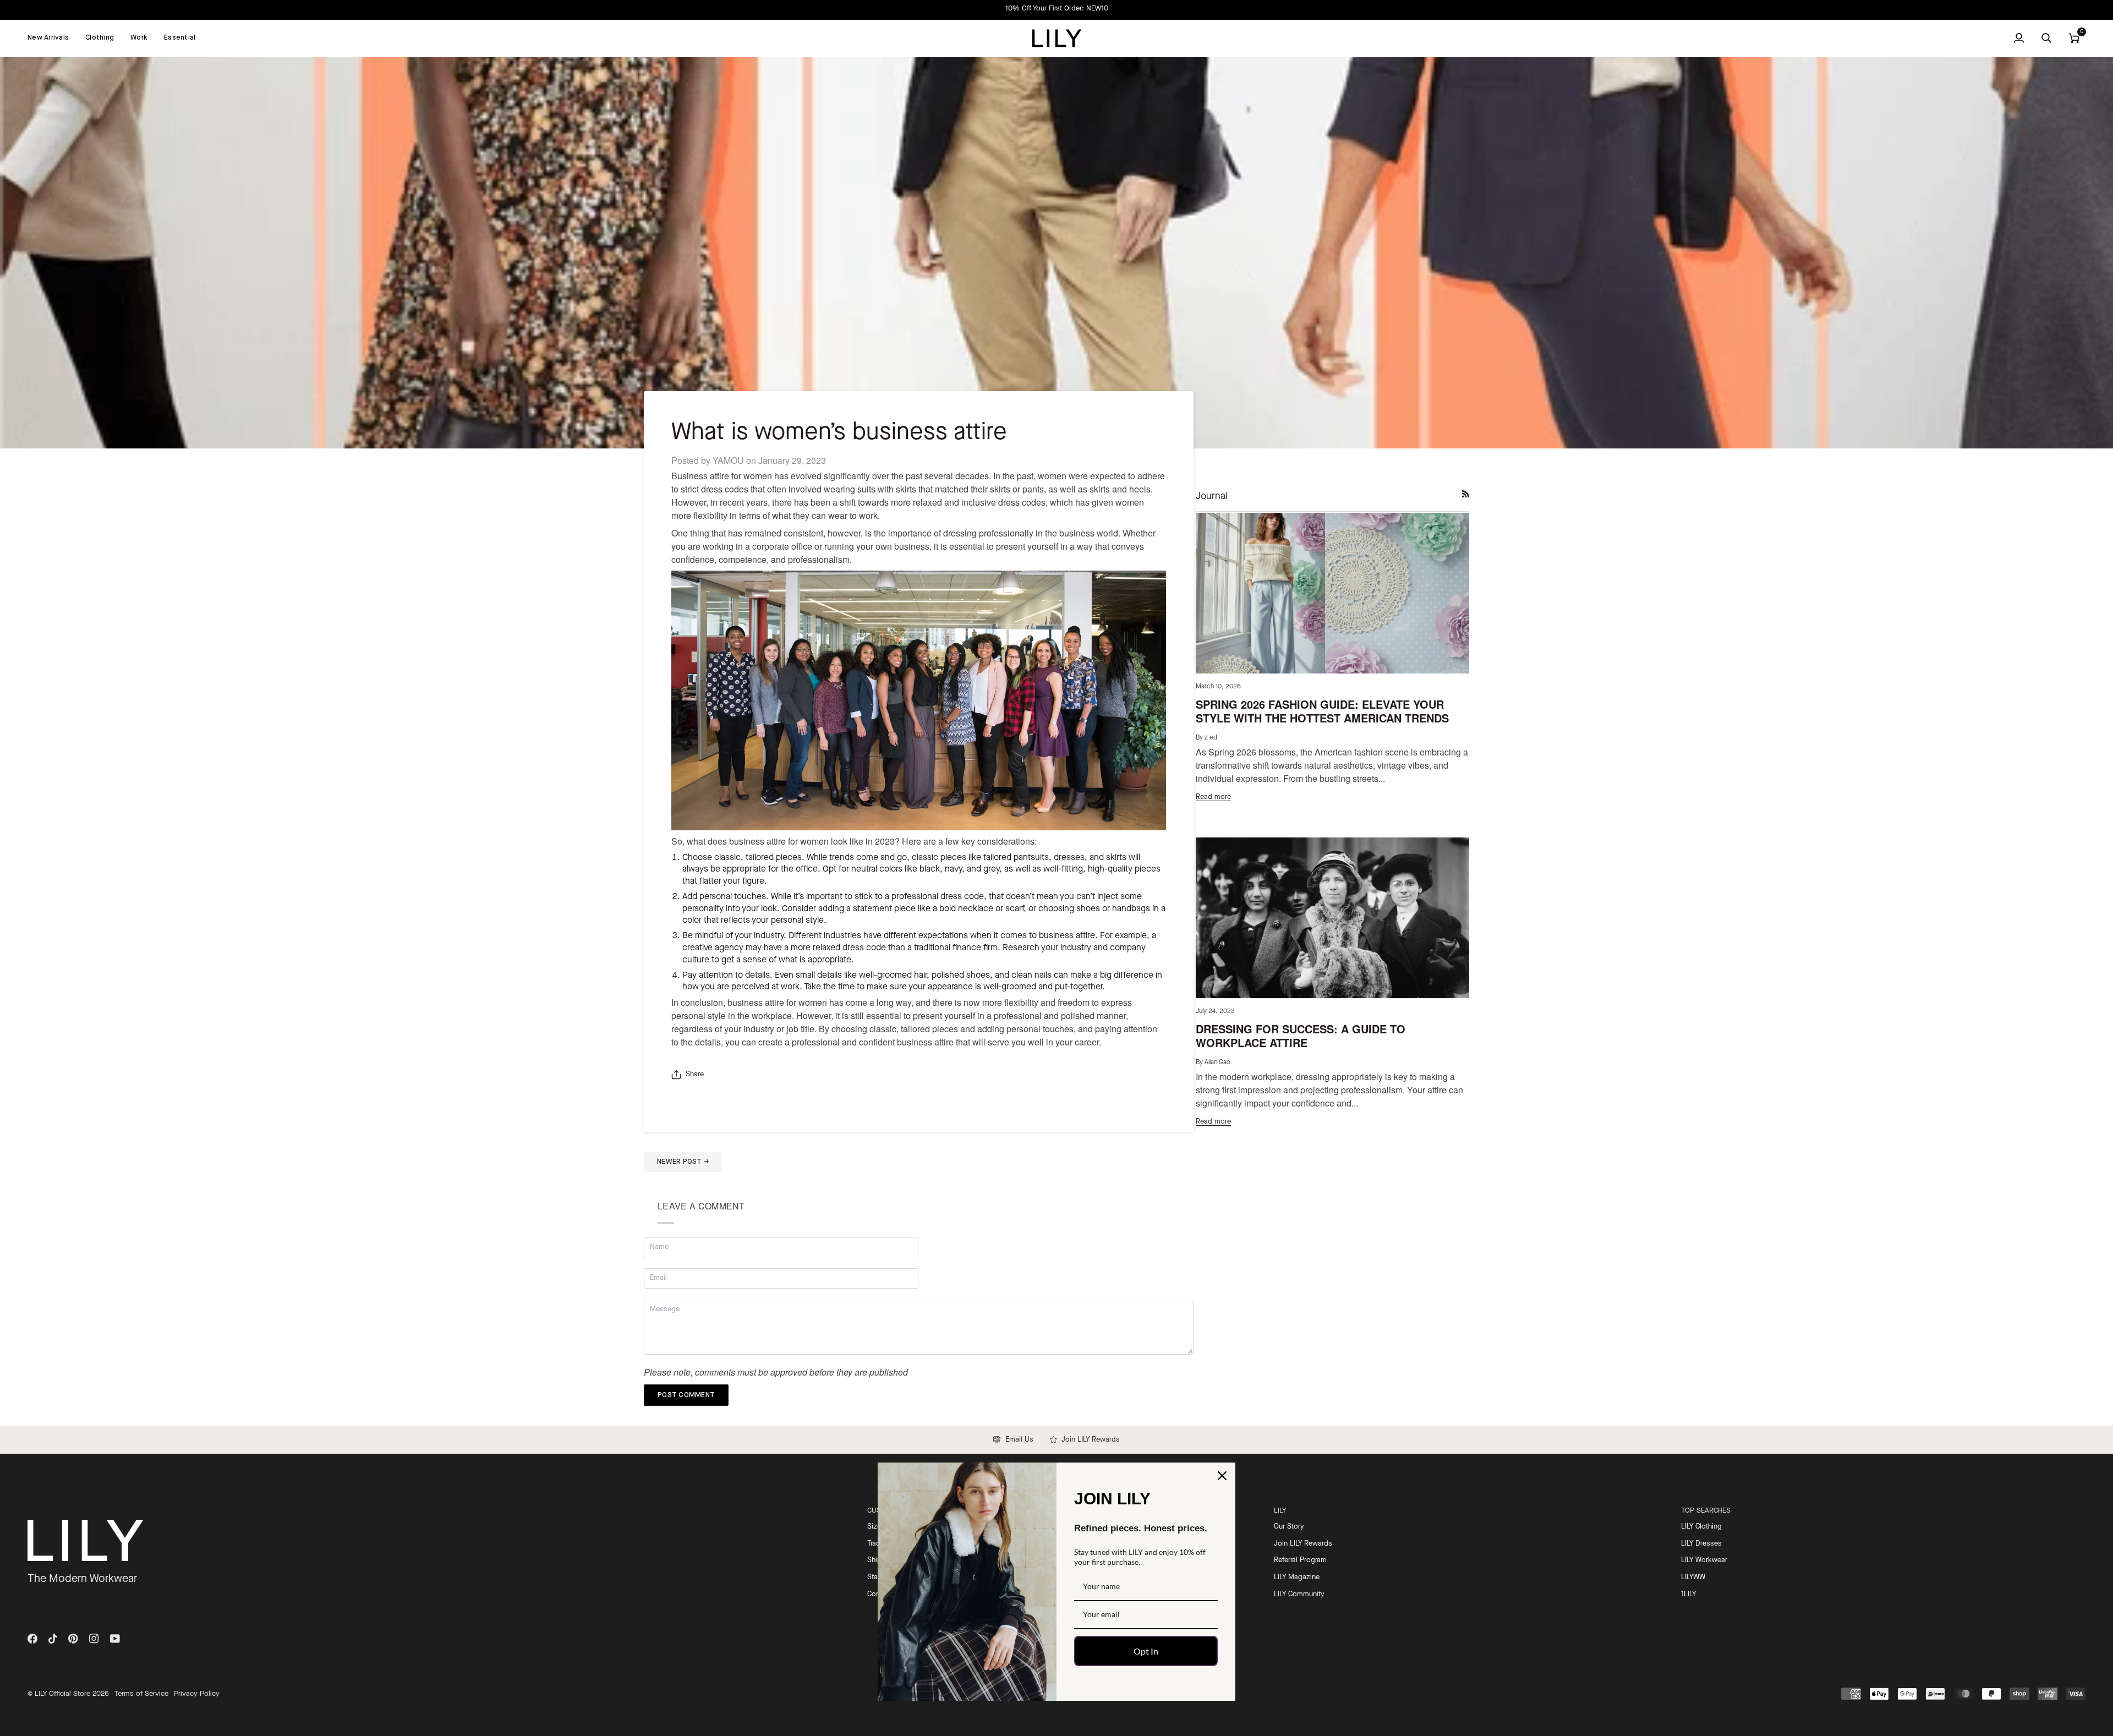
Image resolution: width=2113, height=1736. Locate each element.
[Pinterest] (73, 1639)
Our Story (1289, 1527)
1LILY (1688, 1594)
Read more (1213, 797)
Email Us (1017, 1440)
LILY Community (1299, 1594)
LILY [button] (1280, 1511)
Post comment (686, 1395)
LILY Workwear (1704, 1560)
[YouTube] (115, 1639)
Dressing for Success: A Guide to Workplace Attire (1301, 1036)
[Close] (1222, 1476)
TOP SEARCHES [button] (1706, 1511)
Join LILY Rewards (1088, 1440)
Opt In (1146, 1651)
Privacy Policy (197, 1694)
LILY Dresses (1701, 1544)
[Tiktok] (53, 1639)
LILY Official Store (62, 1694)
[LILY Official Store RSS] (1466, 494)
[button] (100, 38)
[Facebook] (32, 1639)
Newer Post (683, 1162)
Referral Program (1300, 1560)
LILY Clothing (1701, 1527)
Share (695, 1074)
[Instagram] (94, 1639)
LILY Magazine (1297, 1577)
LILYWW (1693, 1577)
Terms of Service (141, 1694)
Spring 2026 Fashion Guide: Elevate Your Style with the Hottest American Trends (1322, 711)
